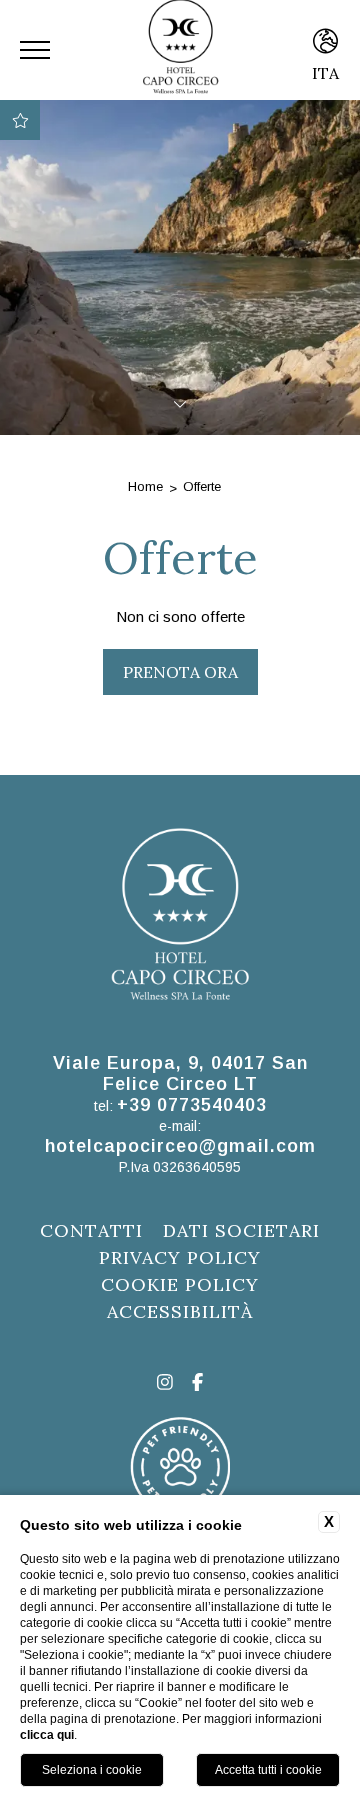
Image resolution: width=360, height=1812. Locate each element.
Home (145, 486)
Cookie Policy (180, 1284)
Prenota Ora (180, 672)
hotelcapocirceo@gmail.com (180, 1146)
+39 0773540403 (192, 1105)
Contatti (91, 1230)
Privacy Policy (180, 1257)
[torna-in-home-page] (180, 919)
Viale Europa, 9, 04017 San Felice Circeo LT (180, 1073)
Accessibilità (180, 1311)
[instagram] (165, 1383)
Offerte (202, 486)
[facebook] (197, 1383)
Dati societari (241, 1230)
